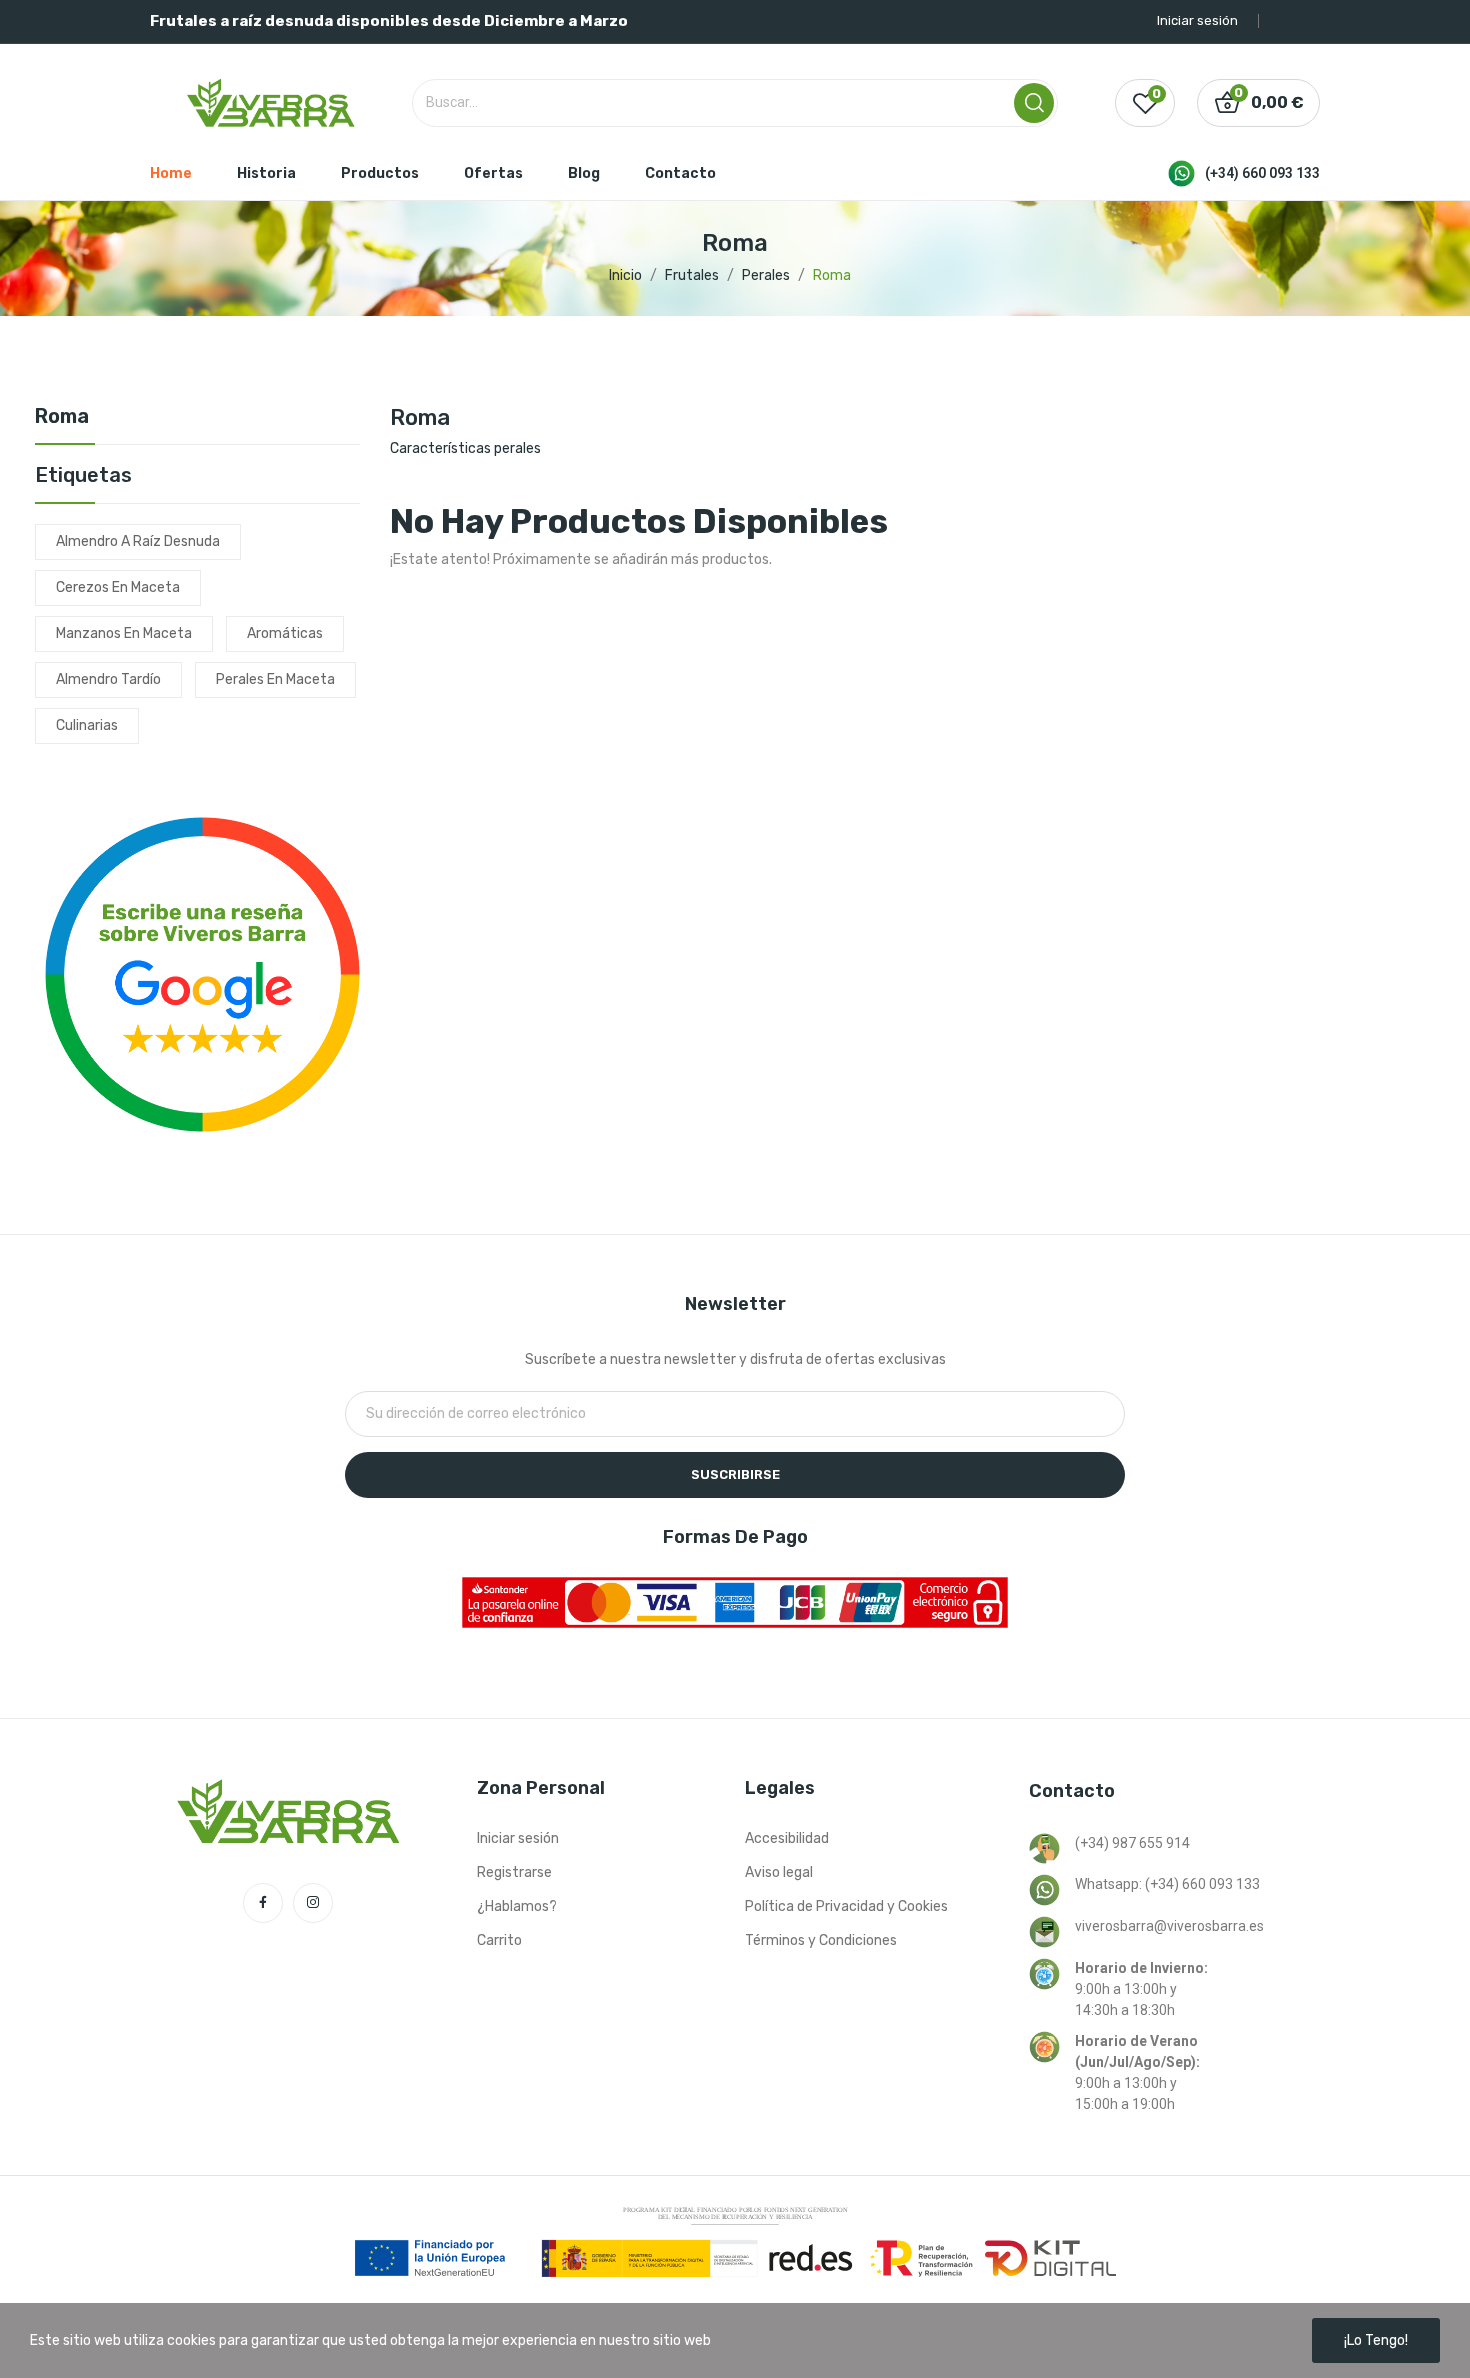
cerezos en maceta (118, 587)
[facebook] (263, 1903)
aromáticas (285, 633)
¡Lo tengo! (1376, 2340)
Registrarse (514, 1872)
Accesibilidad (787, 1838)
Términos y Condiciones (821, 1940)
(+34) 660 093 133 (1262, 173)
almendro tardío (108, 679)
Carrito (499, 1940)
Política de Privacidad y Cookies (846, 1906)
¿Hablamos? (517, 1906)
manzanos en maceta (124, 633)
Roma (62, 417)
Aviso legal (779, 1872)
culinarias (87, 725)
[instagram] (313, 1903)
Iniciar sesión (518, 1838)
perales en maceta (275, 679)
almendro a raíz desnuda (138, 541)
